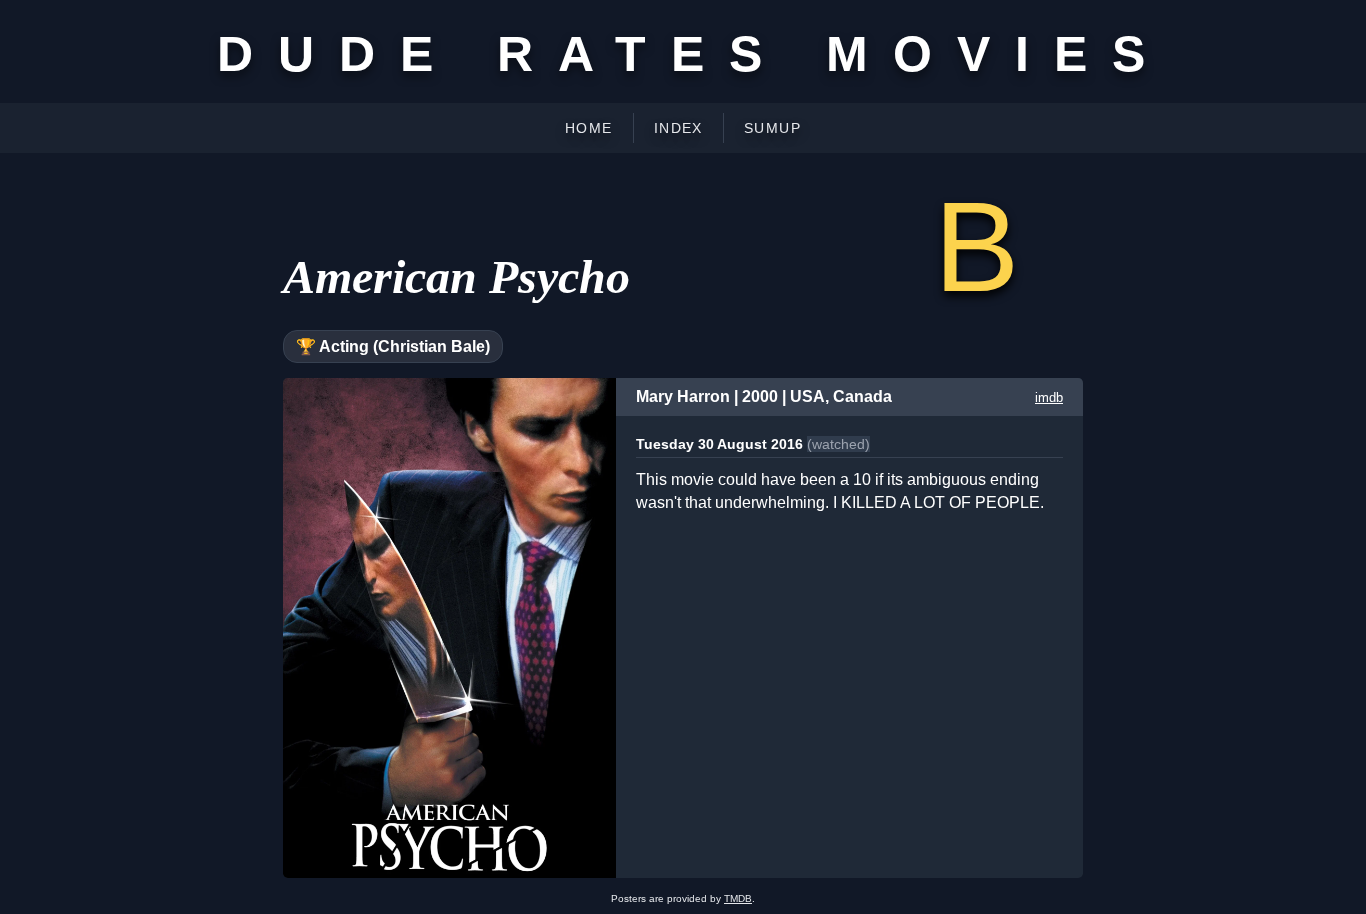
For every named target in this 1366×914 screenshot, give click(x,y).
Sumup (772, 128)
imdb (1049, 397)
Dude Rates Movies (693, 54)
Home (589, 128)
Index (678, 128)
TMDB (738, 898)
